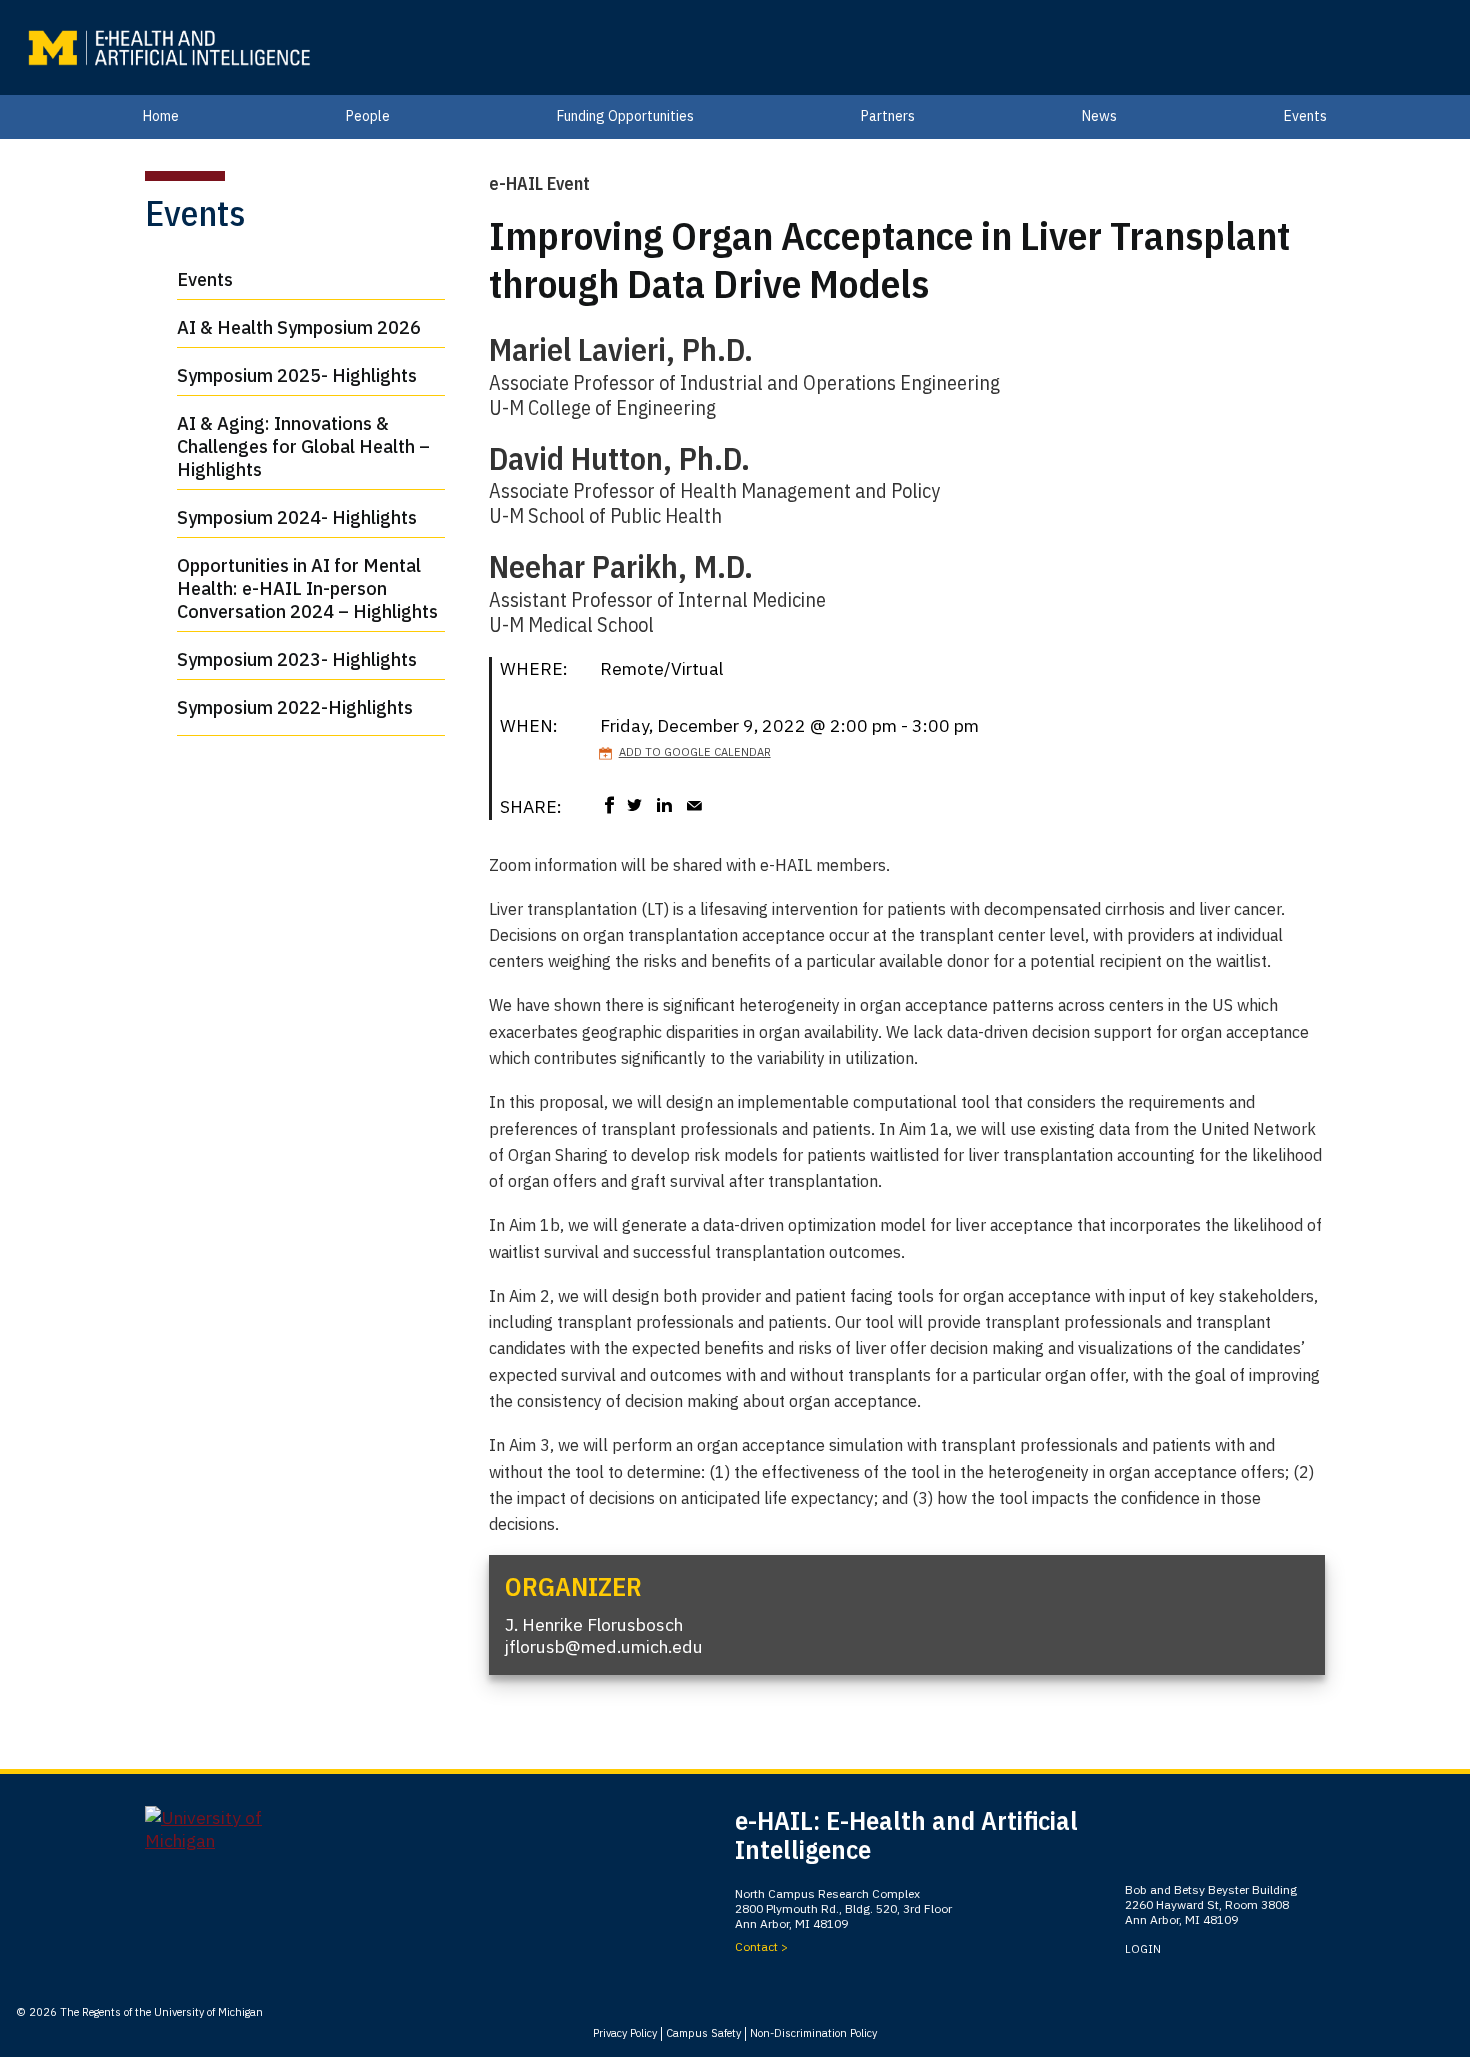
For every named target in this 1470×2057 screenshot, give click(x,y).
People (368, 116)
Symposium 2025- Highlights (297, 375)
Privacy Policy (625, 2033)
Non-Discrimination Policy (813, 2033)
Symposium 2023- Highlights (297, 659)
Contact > (761, 1946)
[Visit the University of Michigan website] (220, 1837)
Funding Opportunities (625, 116)
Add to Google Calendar (695, 752)
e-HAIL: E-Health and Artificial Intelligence (906, 1835)
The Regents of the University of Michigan (161, 2012)
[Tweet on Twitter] (635, 805)
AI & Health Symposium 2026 (299, 327)
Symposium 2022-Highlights (295, 707)
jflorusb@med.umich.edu (604, 1646)
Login (1143, 1949)
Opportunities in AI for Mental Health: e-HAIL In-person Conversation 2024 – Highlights (307, 588)
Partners (888, 116)
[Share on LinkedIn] (665, 805)
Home (161, 116)
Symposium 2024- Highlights (297, 517)
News (1099, 116)
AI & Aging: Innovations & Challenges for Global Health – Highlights (303, 446)
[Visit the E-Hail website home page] (168, 48)
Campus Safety (703, 2033)
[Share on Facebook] (610, 805)
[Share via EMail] (695, 805)
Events (1305, 116)
